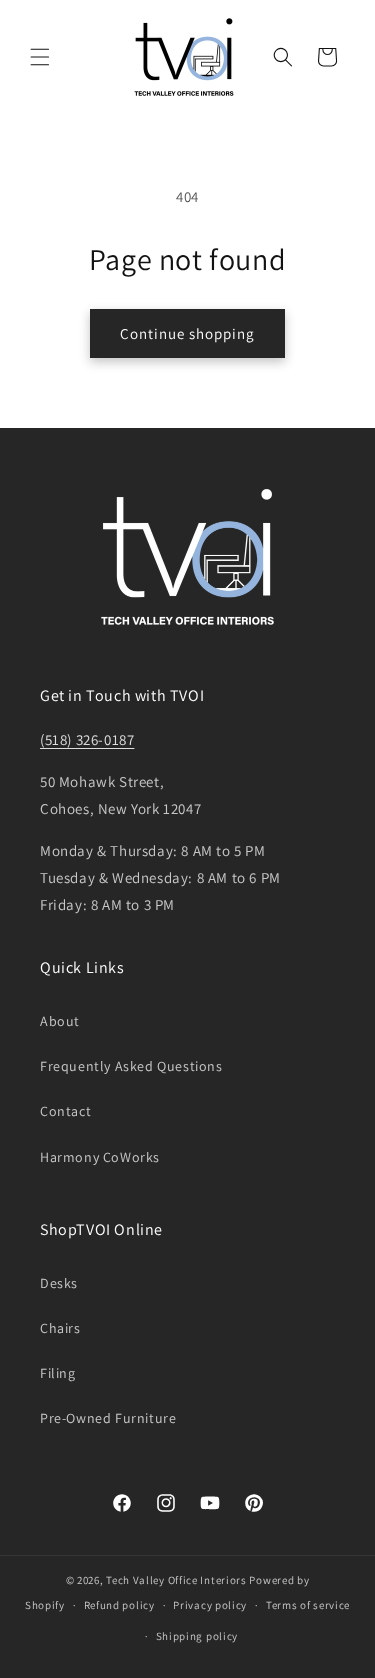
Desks (59, 1283)
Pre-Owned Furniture (108, 1418)
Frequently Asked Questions (131, 1066)
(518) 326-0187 (87, 739)
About (60, 1021)
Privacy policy (210, 1605)
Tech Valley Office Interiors (176, 1580)
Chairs (60, 1328)
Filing (58, 1373)
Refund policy (119, 1605)
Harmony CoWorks (100, 1157)
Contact (65, 1111)
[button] (40, 57)
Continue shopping (187, 333)
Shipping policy (197, 1636)
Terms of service (308, 1605)
